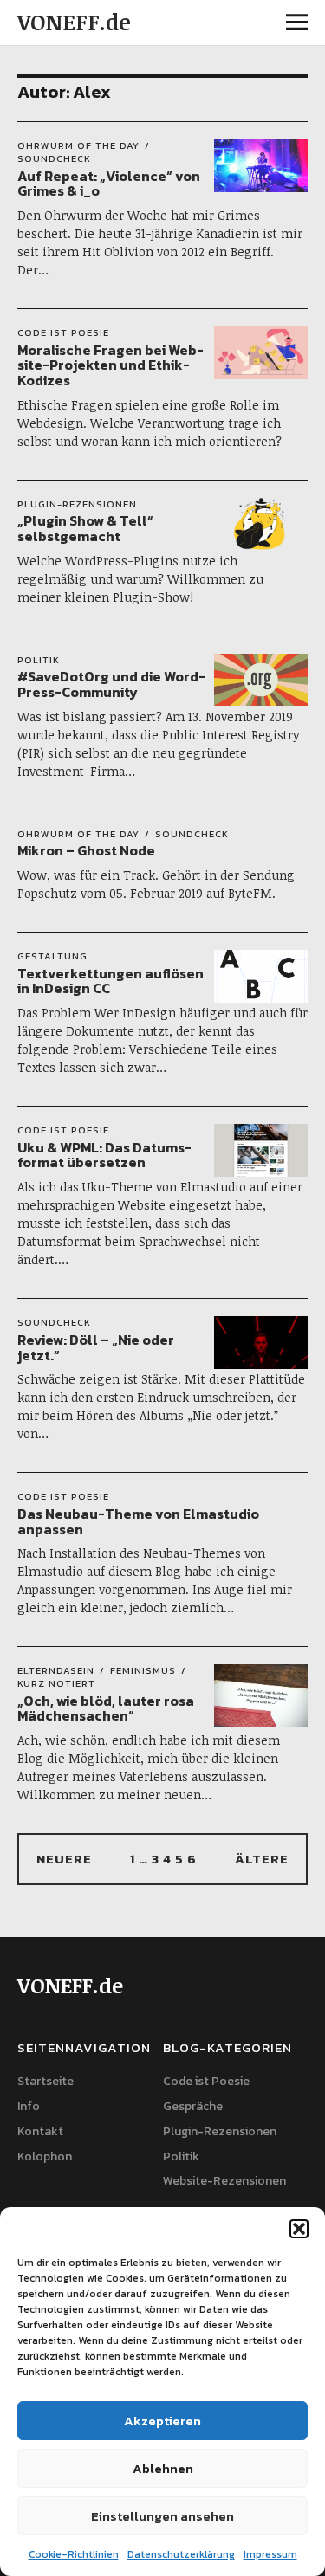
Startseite (45, 2081)
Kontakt (40, 2131)
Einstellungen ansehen (162, 2516)
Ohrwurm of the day (78, 145)
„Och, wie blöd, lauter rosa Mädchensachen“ (106, 1708)
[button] (299, 2229)
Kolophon (45, 2156)
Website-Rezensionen (224, 2181)
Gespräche (193, 2106)
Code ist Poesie (63, 332)
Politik (39, 660)
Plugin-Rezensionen (77, 504)
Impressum (270, 2554)
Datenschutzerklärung (181, 2554)
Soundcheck (54, 158)
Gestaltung (52, 956)
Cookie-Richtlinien (74, 2554)
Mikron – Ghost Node (86, 850)
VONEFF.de (74, 22)
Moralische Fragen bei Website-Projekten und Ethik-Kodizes (110, 365)
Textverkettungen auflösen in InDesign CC (110, 981)
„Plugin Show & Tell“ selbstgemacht (85, 528)
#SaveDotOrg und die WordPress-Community (111, 684)
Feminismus (143, 1670)
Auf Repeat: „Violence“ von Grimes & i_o (109, 184)
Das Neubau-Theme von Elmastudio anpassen (138, 1521)
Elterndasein (56, 1670)
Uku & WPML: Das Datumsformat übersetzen (104, 1155)
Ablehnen (163, 2468)
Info (29, 2106)
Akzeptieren (162, 2421)
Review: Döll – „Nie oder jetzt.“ (96, 1347)
